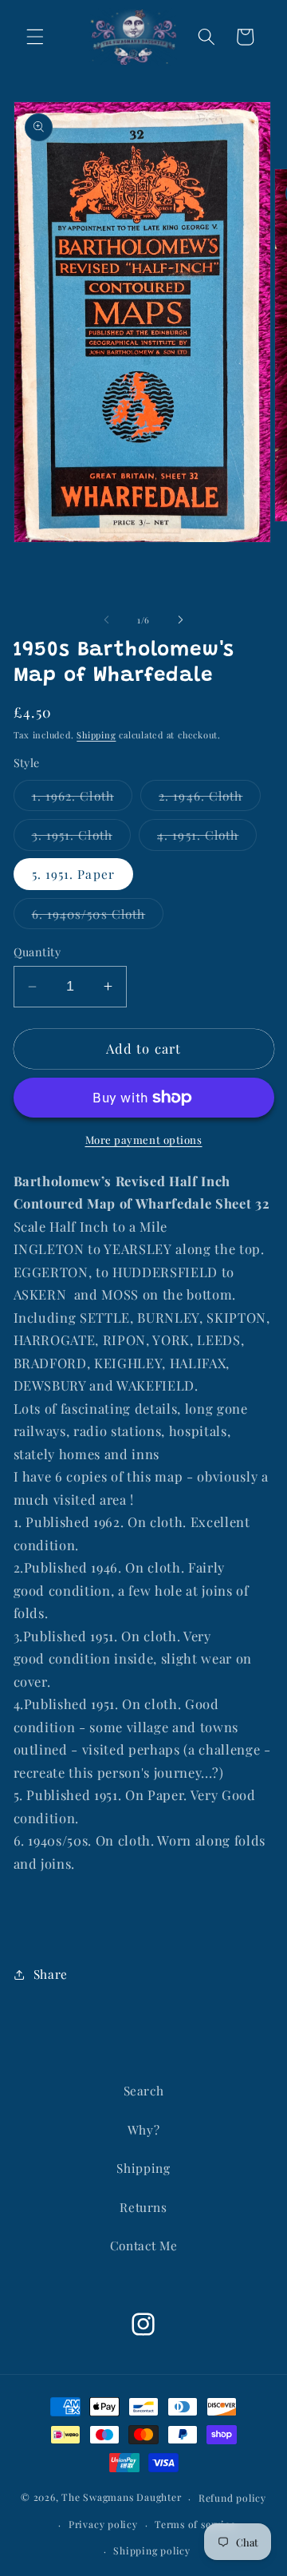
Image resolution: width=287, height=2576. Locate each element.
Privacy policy (103, 2524)
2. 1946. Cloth (210, 799)
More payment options (144, 1140)
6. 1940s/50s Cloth (98, 917)
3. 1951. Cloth (81, 838)
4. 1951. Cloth (207, 838)
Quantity (37, 952)
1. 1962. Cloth (82, 799)
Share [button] (51, 1974)
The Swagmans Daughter (121, 2498)
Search (144, 2090)
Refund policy (232, 2498)
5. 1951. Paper (73, 874)
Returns (143, 2207)
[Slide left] (107, 620)
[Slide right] (180, 620)
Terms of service (195, 2524)
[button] (35, 37)
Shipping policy (152, 2550)
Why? (144, 2129)
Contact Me (144, 2245)
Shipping (96, 735)
